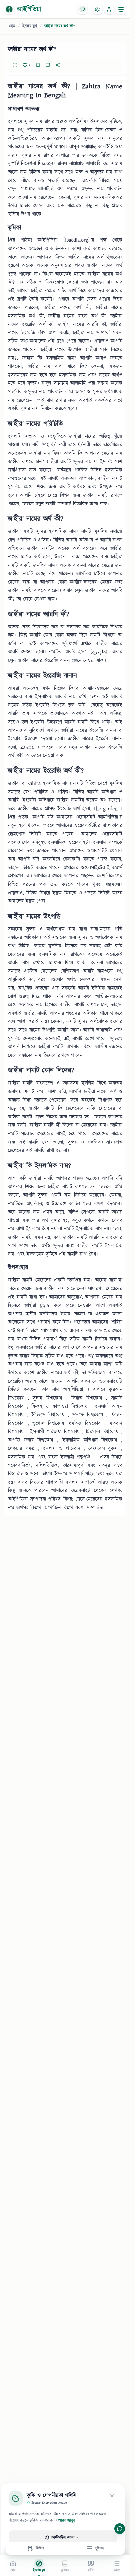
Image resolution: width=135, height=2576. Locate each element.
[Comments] (48, 65)
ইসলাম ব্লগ (30, 26)
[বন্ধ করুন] (112, 2496)
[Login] (109, 9)
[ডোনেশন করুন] (83, 9)
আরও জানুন (67, 2521)
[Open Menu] (121, 9)
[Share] (58, 65)
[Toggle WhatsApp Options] (120, 2529)
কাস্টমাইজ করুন (63, 2537)
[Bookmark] (38, 65)
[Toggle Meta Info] (15, 65)
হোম (12, 26)
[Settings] (97, 9)
